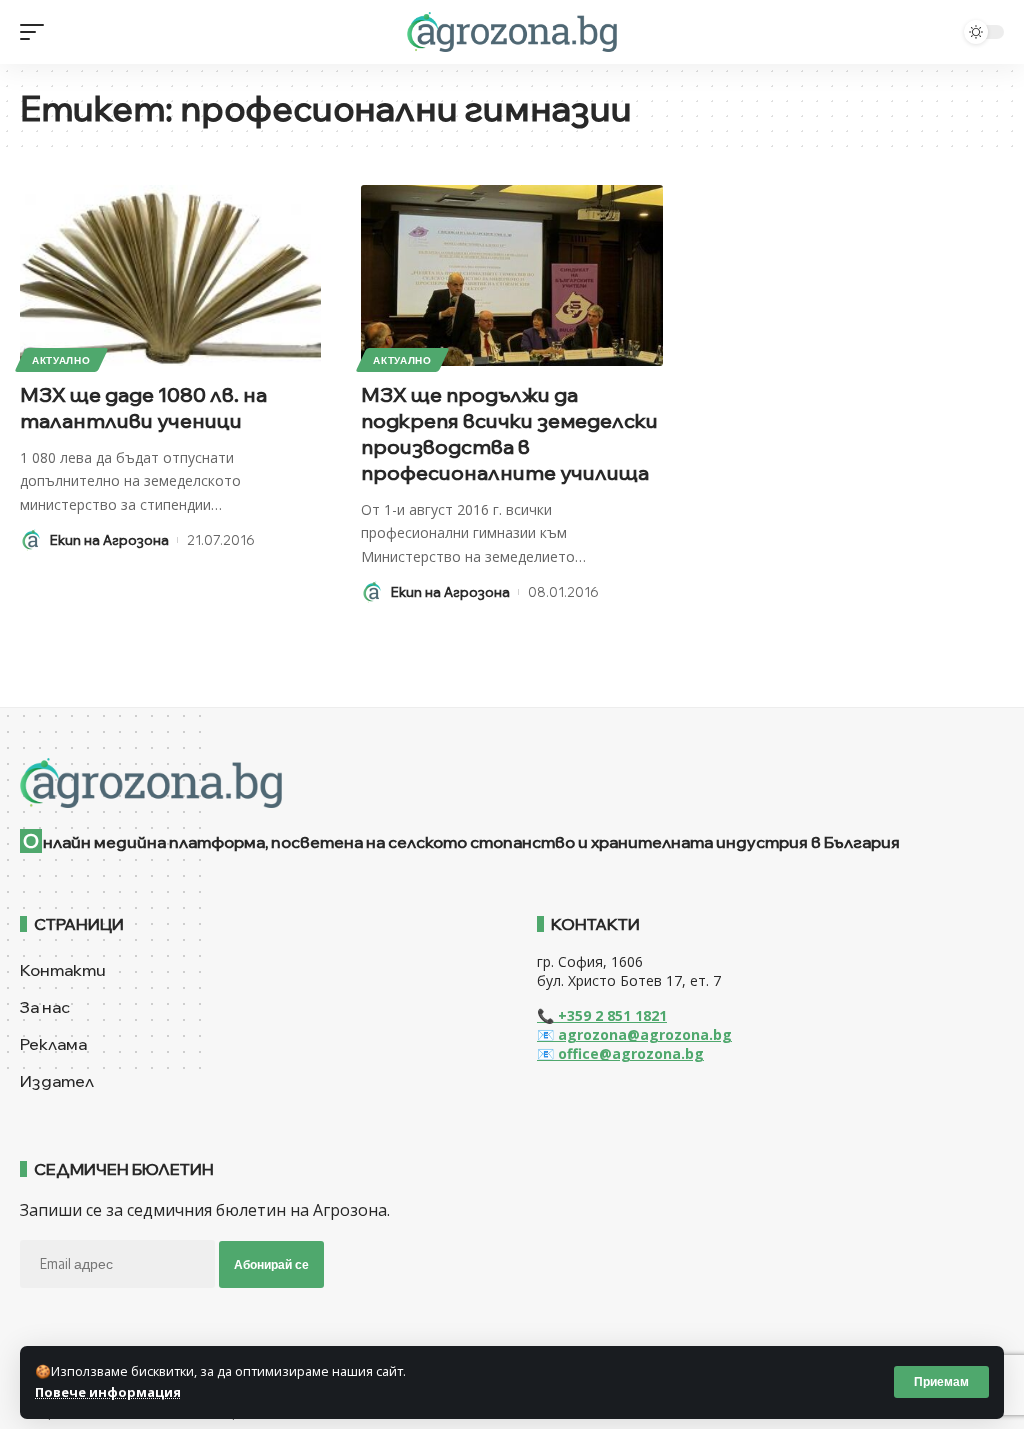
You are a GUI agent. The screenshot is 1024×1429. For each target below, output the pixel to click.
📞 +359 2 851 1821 (602, 1015)
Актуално (61, 360)
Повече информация (108, 1392)
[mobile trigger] (37, 32)
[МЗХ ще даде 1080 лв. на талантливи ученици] (170, 275)
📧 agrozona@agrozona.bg (634, 1034)
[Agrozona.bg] (511, 32)
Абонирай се (271, 1264)
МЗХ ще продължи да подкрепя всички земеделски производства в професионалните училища (509, 433)
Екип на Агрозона (109, 540)
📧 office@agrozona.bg (620, 1053)
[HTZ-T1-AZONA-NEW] (512, 783)
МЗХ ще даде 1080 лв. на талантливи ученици (143, 407)
